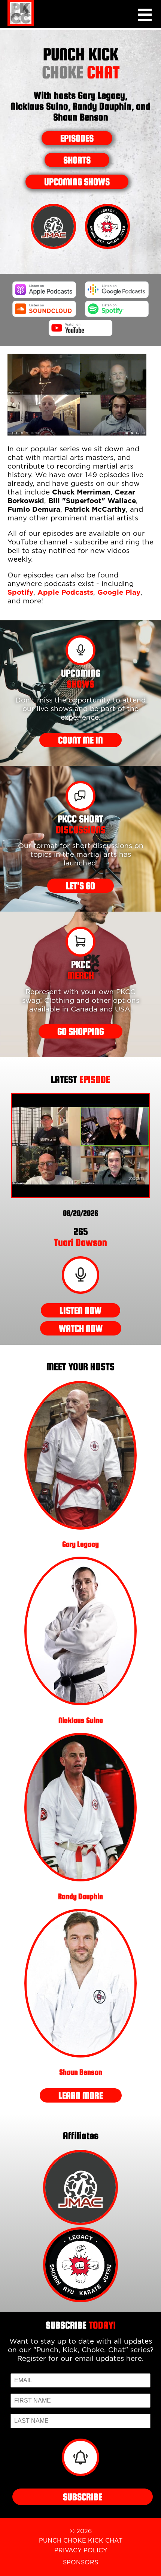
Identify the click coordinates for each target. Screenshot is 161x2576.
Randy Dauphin (80, 1896)
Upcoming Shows (77, 182)
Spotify (20, 593)
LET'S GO (80, 886)
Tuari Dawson (80, 1237)
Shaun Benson (81, 2072)
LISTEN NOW (80, 1310)
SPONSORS (80, 2562)
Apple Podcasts (65, 593)
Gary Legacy (80, 1544)
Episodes (77, 138)
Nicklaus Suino (81, 1720)
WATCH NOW (81, 1328)
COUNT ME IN (80, 740)
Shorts (77, 160)
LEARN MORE (81, 2095)
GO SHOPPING (80, 1031)
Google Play (119, 593)
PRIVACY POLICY (81, 2550)
